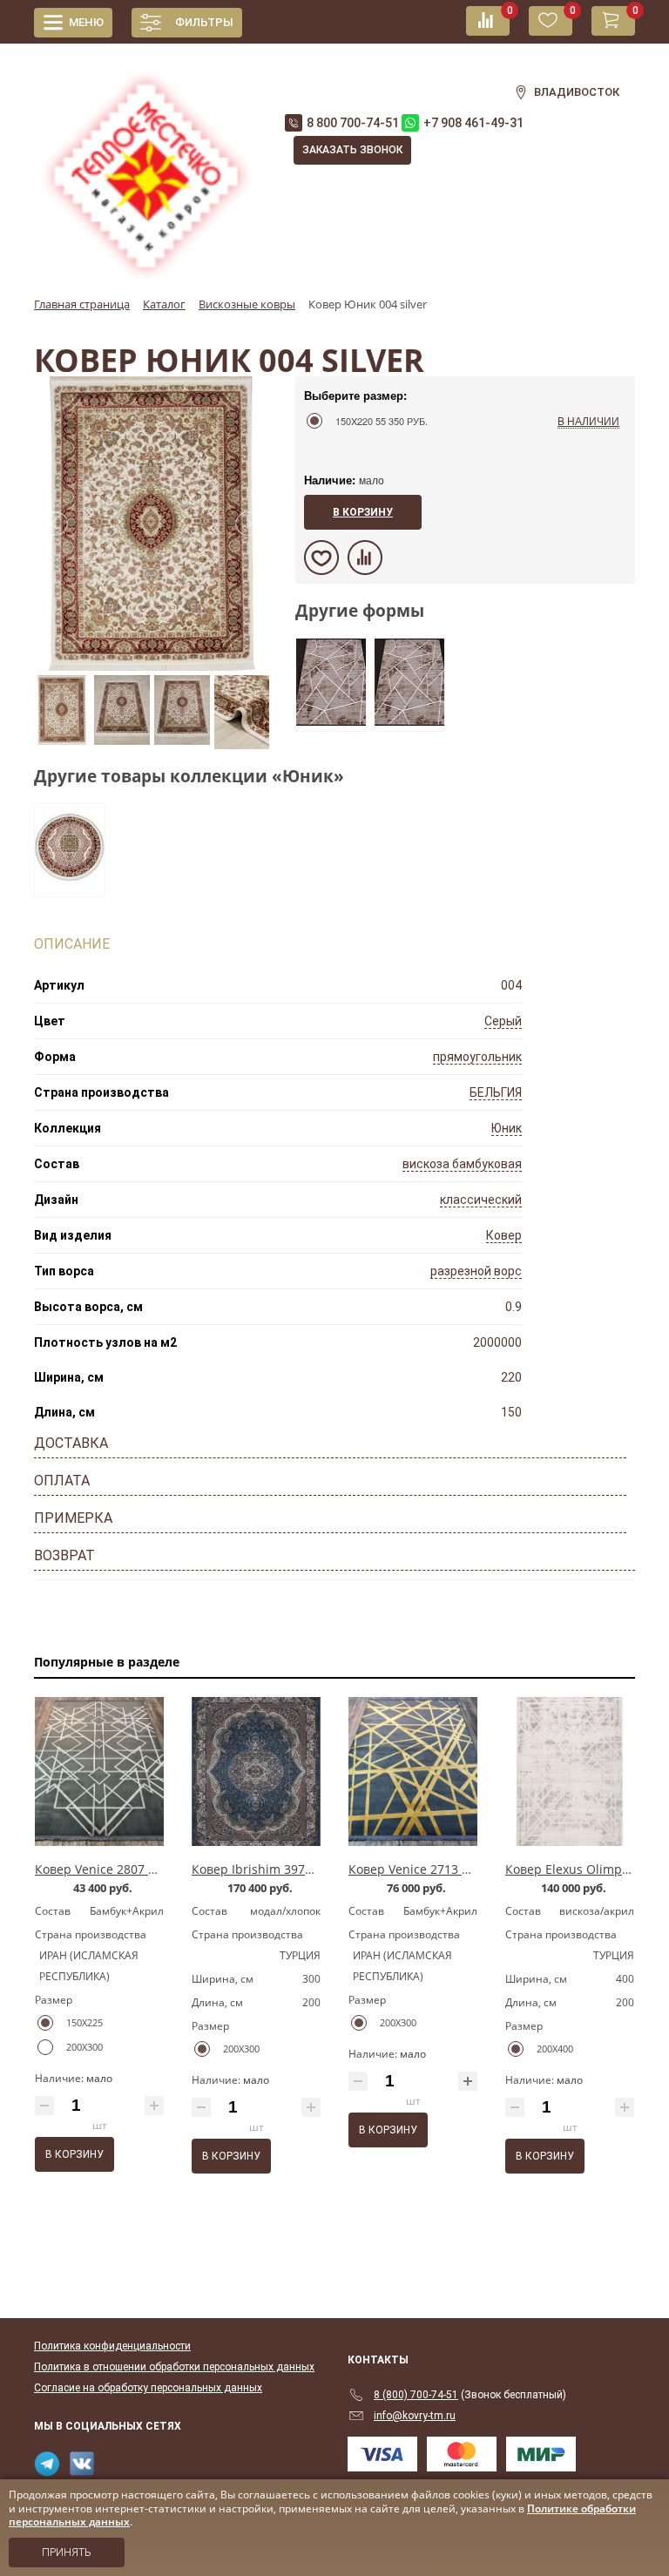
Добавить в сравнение (365, 558)
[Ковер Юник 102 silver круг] (70, 886)
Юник (507, 1128)
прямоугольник (477, 1057)
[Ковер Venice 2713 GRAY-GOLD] (413, 1772)
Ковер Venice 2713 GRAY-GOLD (439, 1869)
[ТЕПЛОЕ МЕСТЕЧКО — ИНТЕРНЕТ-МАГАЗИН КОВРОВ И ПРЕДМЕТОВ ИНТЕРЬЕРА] (146, 166)
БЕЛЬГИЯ (496, 1092)
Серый (503, 1021)
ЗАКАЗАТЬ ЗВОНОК (352, 150)
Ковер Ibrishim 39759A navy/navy (290, 1869)
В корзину (363, 512)
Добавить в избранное (321, 558)
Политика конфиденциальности (112, 2346)
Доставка (71, 1443)
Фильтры (204, 22)
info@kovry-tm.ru (415, 2416)
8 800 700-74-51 (353, 123)
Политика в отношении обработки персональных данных (174, 2367)
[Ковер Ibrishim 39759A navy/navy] (256, 1772)
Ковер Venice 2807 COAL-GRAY (125, 1869)
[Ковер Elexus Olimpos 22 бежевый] (570, 1772)
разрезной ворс (476, 1271)
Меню (86, 22)
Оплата (62, 1481)
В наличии (588, 420)
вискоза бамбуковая (462, 1164)
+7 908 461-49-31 (473, 123)
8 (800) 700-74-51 (416, 2395)
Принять (67, 2552)
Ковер (504, 1235)
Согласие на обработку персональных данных (148, 2388)
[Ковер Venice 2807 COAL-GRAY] (99, 1772)
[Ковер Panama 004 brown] (331, 720)
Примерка (73, 1518)
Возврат (64, 1555)
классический (481, 1200)
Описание (72, 944)
